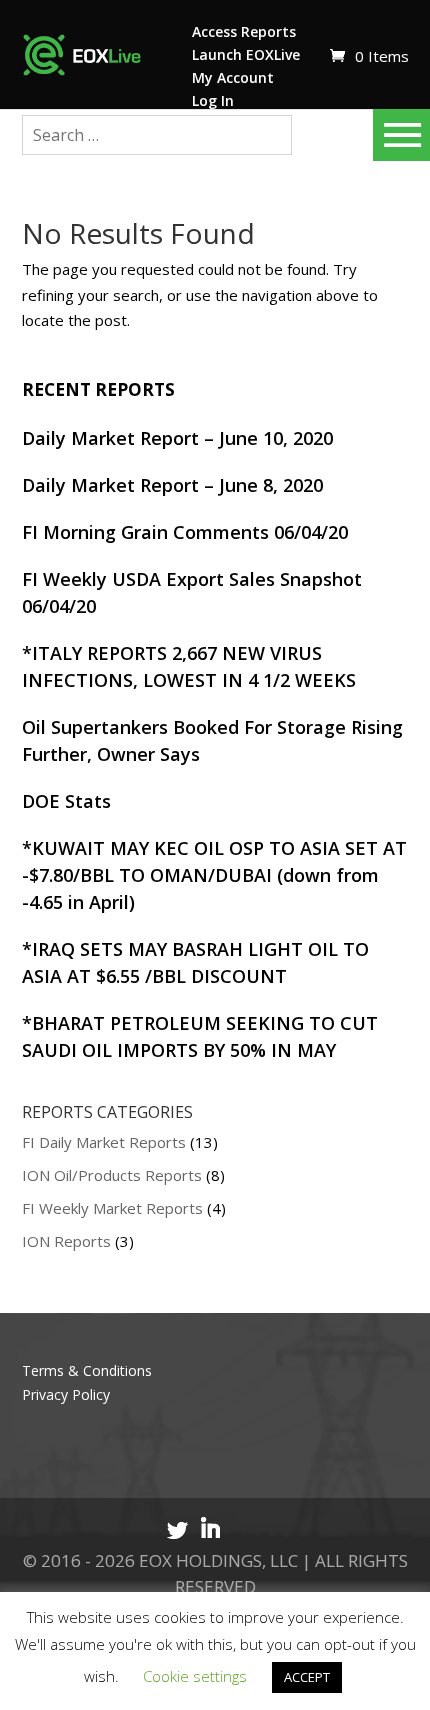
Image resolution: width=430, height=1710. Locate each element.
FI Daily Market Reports (104, 1142)
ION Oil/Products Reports (112, 1175)
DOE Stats (66, 801)
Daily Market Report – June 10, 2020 (177, 438)
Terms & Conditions (87, 1370)
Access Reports (244, 31)
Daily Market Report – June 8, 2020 (172, 485)
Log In (213, 100)
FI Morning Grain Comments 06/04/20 (185, 532)
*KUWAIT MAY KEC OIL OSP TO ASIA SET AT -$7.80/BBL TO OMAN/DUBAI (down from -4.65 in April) (214, 875)
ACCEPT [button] (307, 1677)
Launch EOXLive (246, 54)
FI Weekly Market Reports (112, 1208)
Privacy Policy (66, 1394)
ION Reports (66, 1241)
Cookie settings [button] (195, 1676)
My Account (233, 77)
